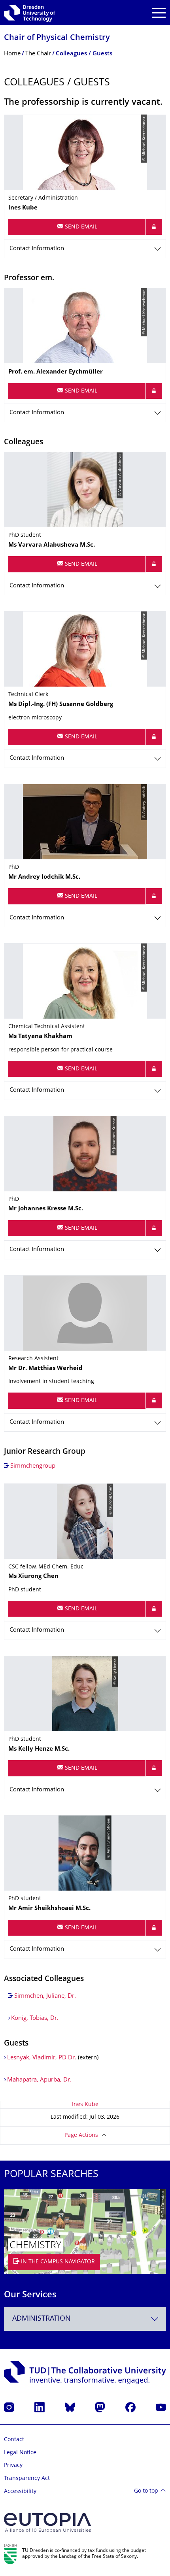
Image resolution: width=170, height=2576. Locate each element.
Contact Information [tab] (37, 249)
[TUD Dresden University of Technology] (30, 13)
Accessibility (20, 2492)
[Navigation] (159, 13)
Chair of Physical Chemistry (57, 38)
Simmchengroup (33, 1466)
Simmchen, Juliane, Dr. (45, 1996)
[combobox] (85, 2319)
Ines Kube (85, 2105)
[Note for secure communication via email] (154, 227)
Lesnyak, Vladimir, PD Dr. (42, 2058)
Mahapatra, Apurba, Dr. (39, 2080)
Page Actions (81, 2135)
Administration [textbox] (42, 2319)
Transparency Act (27, 2479)
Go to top (146, 2491)
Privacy (13, 2466)
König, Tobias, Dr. (35, 2018)
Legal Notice (20, 2453)
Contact (14, 2440)
